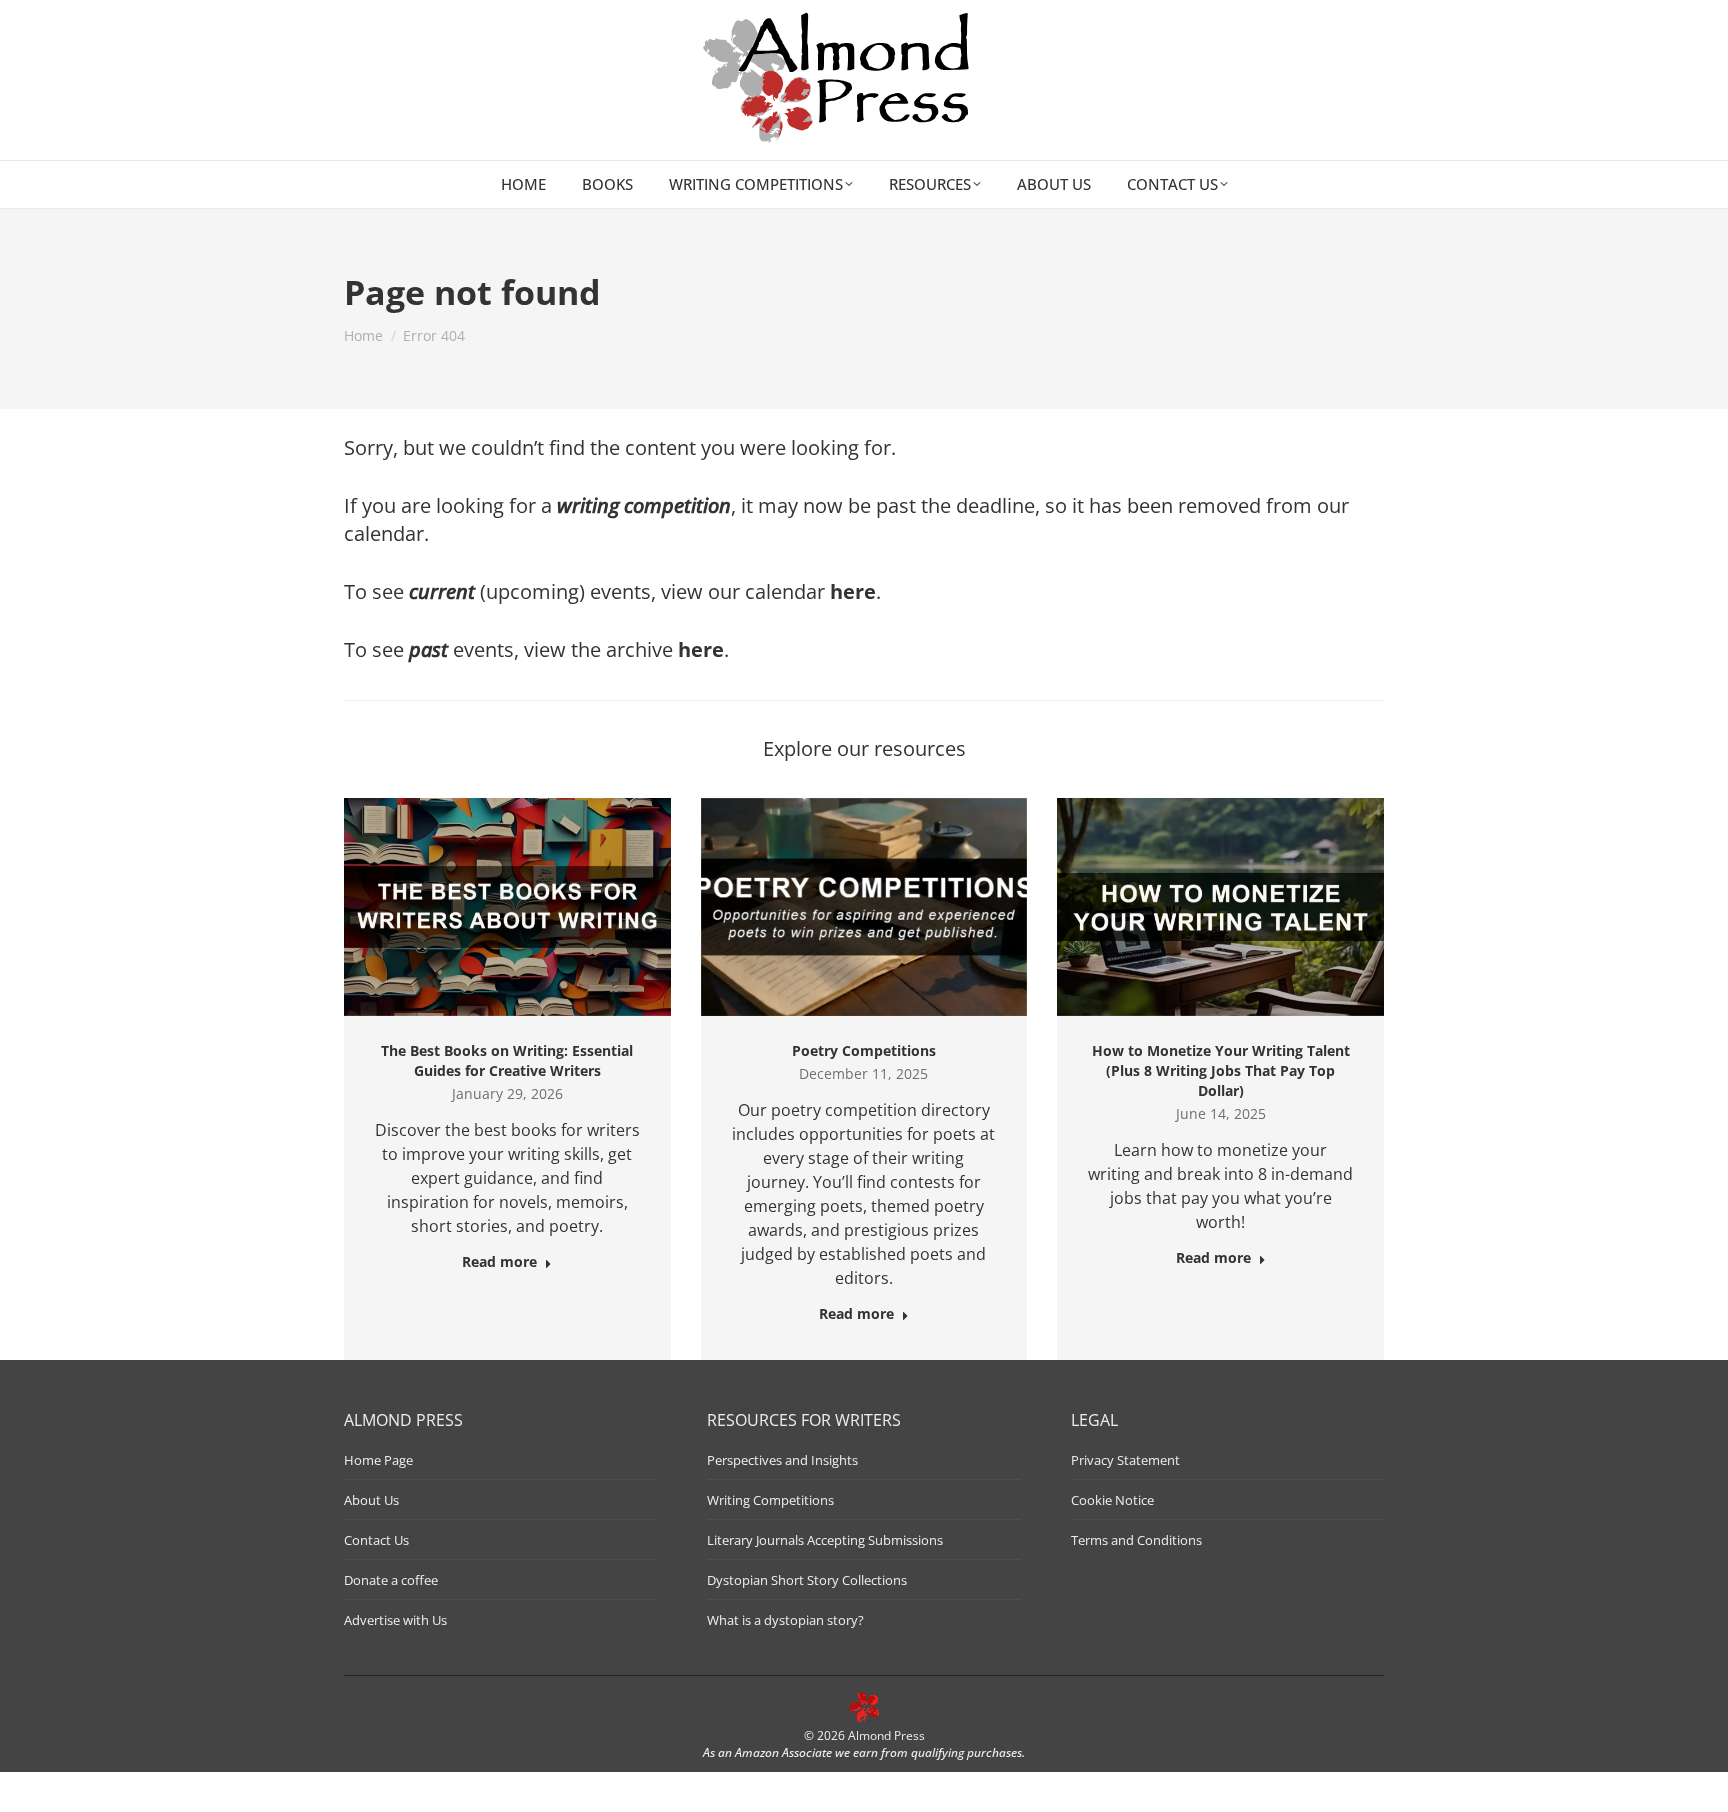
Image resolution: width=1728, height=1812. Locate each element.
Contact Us (376, 1540)
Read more (499, 1262)
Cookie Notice (1112, 1500)
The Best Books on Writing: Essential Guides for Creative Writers (507, 1060)
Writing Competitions (770, 1500)
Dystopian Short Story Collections (807, 1580)
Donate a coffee (391, 1580)
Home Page (378, 1460)
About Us (371, 1500)
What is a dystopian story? (785, 1620)
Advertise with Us (395, 1620)
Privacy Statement (1125, 1460)
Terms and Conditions (1136, 1540)
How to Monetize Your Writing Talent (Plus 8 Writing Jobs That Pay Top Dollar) (1221, 1070)
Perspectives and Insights (782, 1460)
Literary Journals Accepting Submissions (825, 1540)
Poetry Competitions (864, 1050)
